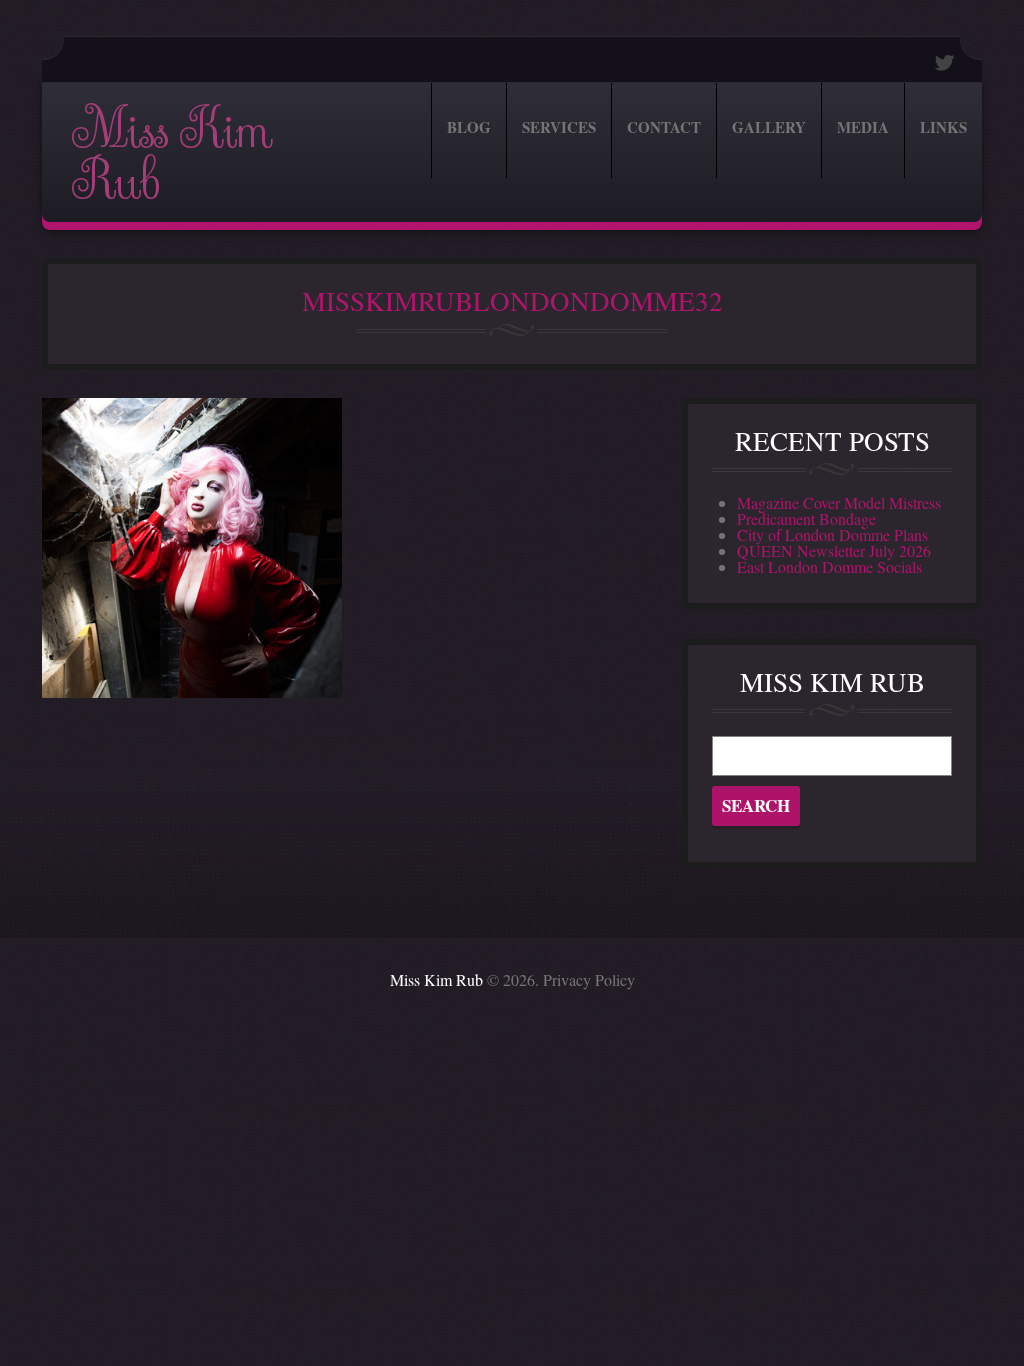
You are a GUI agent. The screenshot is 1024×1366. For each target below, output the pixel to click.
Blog (469, 127)
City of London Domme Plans (832, 534)
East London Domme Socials (829, 566)
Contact (664, 127)
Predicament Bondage (806, 518)
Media (863, 127)
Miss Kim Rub (171, 156)
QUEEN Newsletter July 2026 (834, 550)
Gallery (769, 127)
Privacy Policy (589, 979)
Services (559, 127)
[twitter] (945, 62)
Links (943, 127)
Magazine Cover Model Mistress (839, 502)
